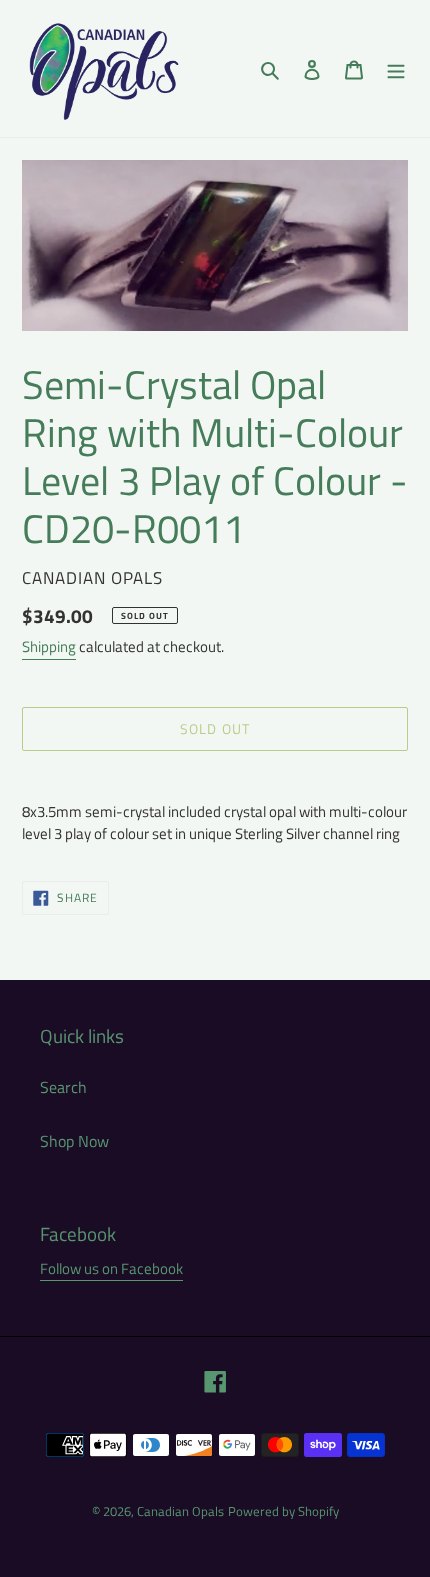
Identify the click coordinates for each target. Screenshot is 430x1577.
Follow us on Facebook (111, 1268)
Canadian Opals (180, 1511)
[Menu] (396, 68)
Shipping (49, 646)
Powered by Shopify (283, 1511)
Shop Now (74, 1141)
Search (63, 1087)
